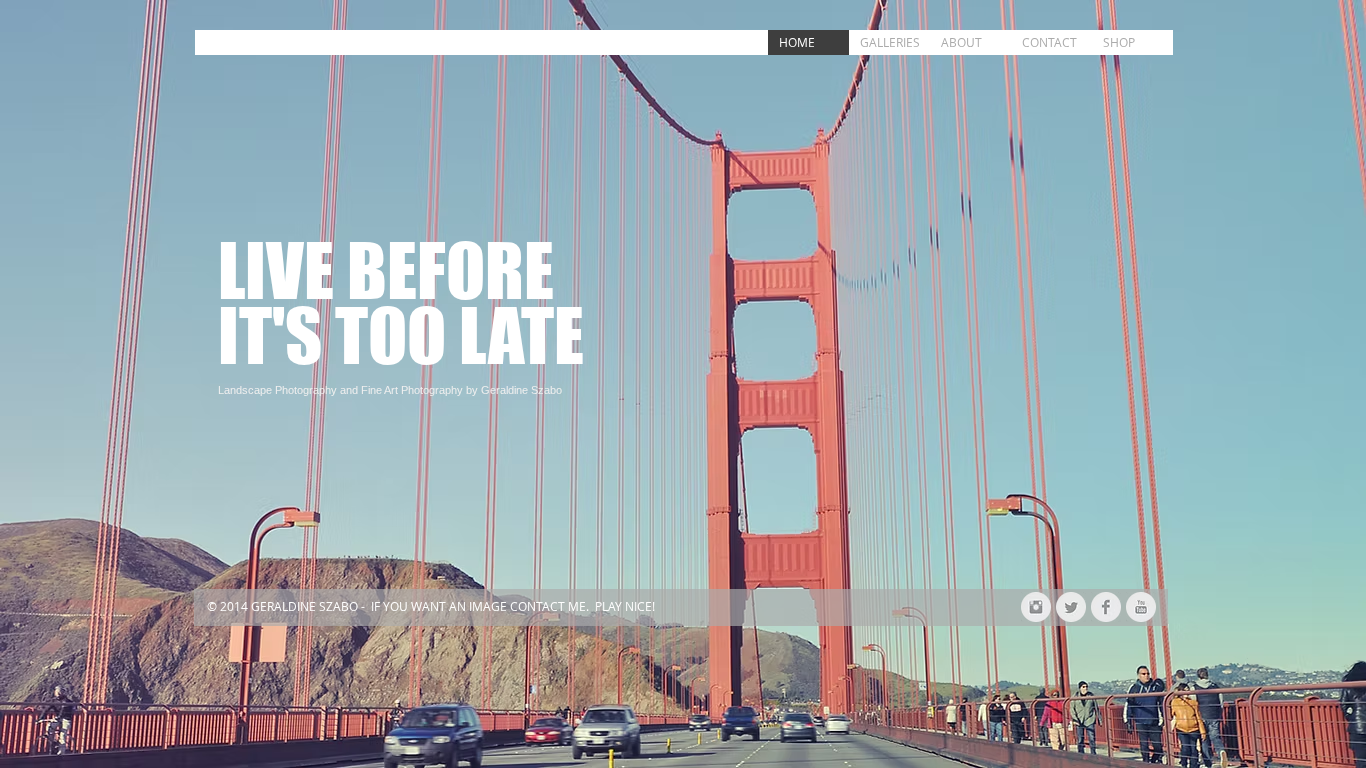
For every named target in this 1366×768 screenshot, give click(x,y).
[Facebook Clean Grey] (1106, 607)
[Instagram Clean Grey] (1036, 607)
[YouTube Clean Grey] (1141, 607)
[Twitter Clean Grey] (1071, 607)
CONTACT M (544, 606)
